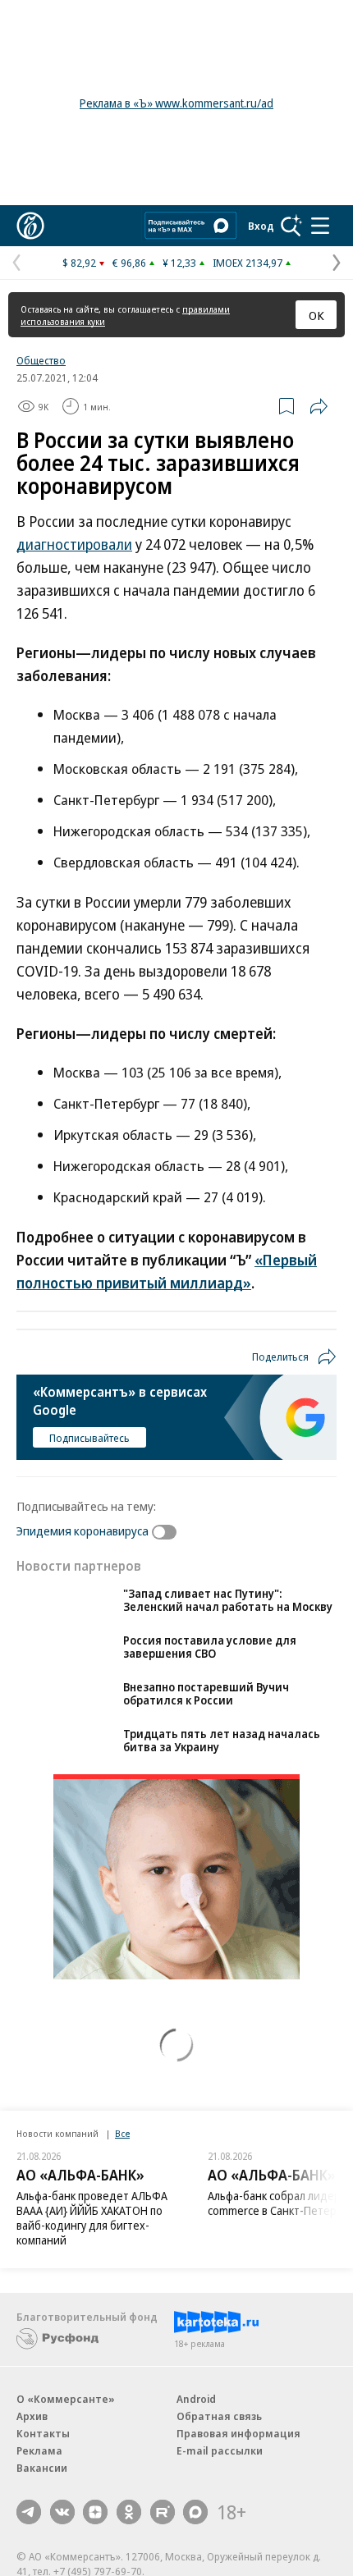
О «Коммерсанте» (66, 2423)
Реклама (39, 2475)
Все (122, 2158)
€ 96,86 (129, 263)
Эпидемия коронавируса (83, 1531)
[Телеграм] (29, 2537)
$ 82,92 (79, 263)
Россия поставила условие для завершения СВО (210, 1671)
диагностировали (74, 544)
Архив (32, 2441)
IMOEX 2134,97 (248, 263)
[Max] (195, 2537)
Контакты (43, 2458)
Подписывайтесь (89, 1438)
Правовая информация (238, 2458)
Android (196, 2423)
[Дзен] (95, 2537)
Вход (261, 226)
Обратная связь (219, 2441)
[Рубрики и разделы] (320, 226)
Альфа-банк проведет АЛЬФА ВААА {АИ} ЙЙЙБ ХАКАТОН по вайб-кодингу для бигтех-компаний (92, 2242)
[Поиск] (291, 226)
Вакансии (42, 2492)
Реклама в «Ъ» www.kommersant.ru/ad (176, 103)
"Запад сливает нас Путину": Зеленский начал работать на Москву (228, 1600)
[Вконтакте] (62, 2537)
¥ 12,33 (179, 263)
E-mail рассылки (220, 2475)
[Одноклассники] (129, 2537)
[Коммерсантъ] (30, 226)
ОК (316, 315)
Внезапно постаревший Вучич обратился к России (206, 1718)
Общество (41, 360)
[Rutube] (163, 2537)
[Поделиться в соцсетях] (319, 406)
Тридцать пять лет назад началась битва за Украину (222, 1765)
